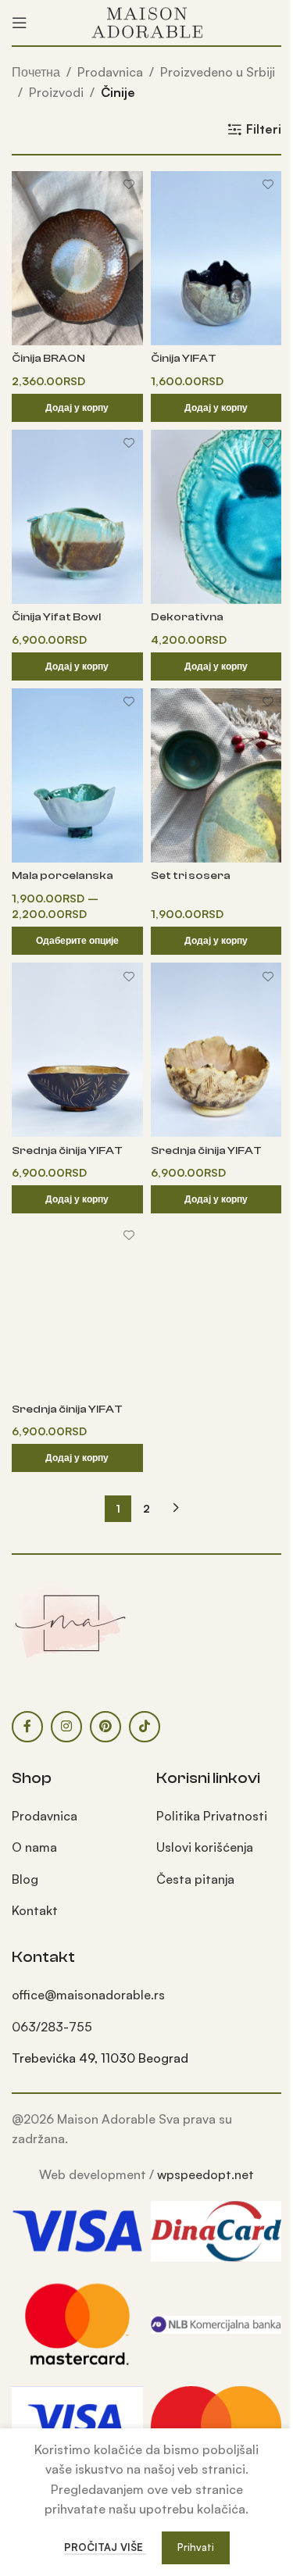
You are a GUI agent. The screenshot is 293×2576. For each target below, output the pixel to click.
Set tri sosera (191, 875)
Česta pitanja (195, 1879)
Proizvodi (56, 92)
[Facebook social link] (27, 1727)
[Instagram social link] (66, 1727)
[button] (77, 408)
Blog (25, 1879)
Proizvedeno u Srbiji (218, 72)
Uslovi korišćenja (205, 1847)
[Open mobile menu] (20, 23)
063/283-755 (52, 2027)
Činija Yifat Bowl (56, 617)
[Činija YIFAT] (216, 258)
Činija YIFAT (184, 358)
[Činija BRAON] (77, 258)
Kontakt (35, 1910)
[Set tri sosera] (216, 775)
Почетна (36, 72)
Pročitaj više (105, 2547)
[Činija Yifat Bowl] (77, 517)
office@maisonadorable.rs (88, 1995)
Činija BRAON (48, 358)
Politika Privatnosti (212, 1816)
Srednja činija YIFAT (67, 1150)
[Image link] (70, 1621)
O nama (34, 1847)
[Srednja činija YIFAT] (77, 1050)
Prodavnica (110, 72)
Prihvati (196, 2547)
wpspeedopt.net (205, 2174)
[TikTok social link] (145, 1727)
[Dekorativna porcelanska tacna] (216, 517)
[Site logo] (147, 21)
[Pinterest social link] (105, 1727)
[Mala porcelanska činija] (77, 775)
